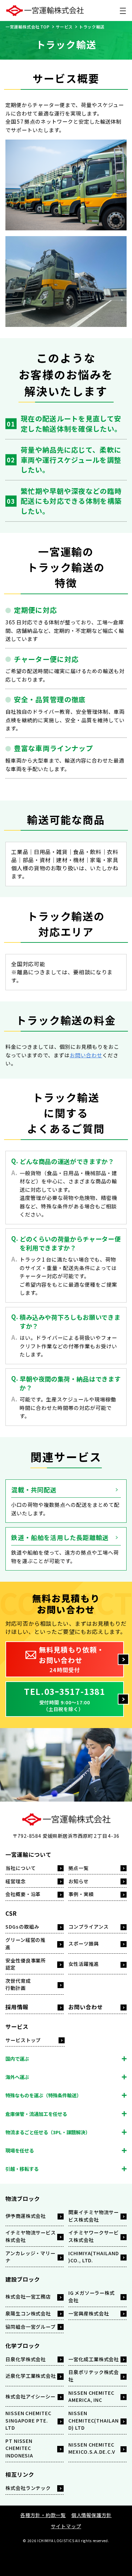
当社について (21, 1868)
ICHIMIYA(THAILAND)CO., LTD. (94, 2257)
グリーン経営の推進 (25, 1943)
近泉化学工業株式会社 (31, 2376)
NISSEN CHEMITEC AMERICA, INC (91, 2396)
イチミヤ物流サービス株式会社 (31, 2236)
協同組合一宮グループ (30, 2326)
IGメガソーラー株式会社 (92, 2296)
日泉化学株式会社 (26, 2359)
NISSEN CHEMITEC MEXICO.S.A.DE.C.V (92, 2448)
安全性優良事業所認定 (26, 1964)
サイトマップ (66, 2526)
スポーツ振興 (84, 1943)
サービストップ (23, 2040)
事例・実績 (81, 1894)
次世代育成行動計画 (18, 1984)
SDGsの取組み (22, 1926)
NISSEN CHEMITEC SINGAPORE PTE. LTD (28, 2420)
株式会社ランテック (28, 2488)
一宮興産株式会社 (89, 2313)
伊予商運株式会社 (26, 2216)
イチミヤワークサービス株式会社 (94, 2236)
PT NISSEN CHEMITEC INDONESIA (19, 2448)
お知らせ (79, 1881)
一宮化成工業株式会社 (94, 2359)
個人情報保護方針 (92, 2515)
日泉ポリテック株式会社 (94, 2375)
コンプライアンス (88, 1926)
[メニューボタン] (123, 11)
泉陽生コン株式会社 (28, 2313)
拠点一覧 (79, 1868)
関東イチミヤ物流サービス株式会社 (94, 2216)
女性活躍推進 (84, 1964)
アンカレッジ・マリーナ (30, 2257)
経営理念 (16, 1881)
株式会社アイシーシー (30, 2396)
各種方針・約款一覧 (43, 2515)
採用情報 (17, 2007)
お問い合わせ (86, 1055)
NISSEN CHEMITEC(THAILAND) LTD (94, 2420)
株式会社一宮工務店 (28, 2296)
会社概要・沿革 (23, 1894)
